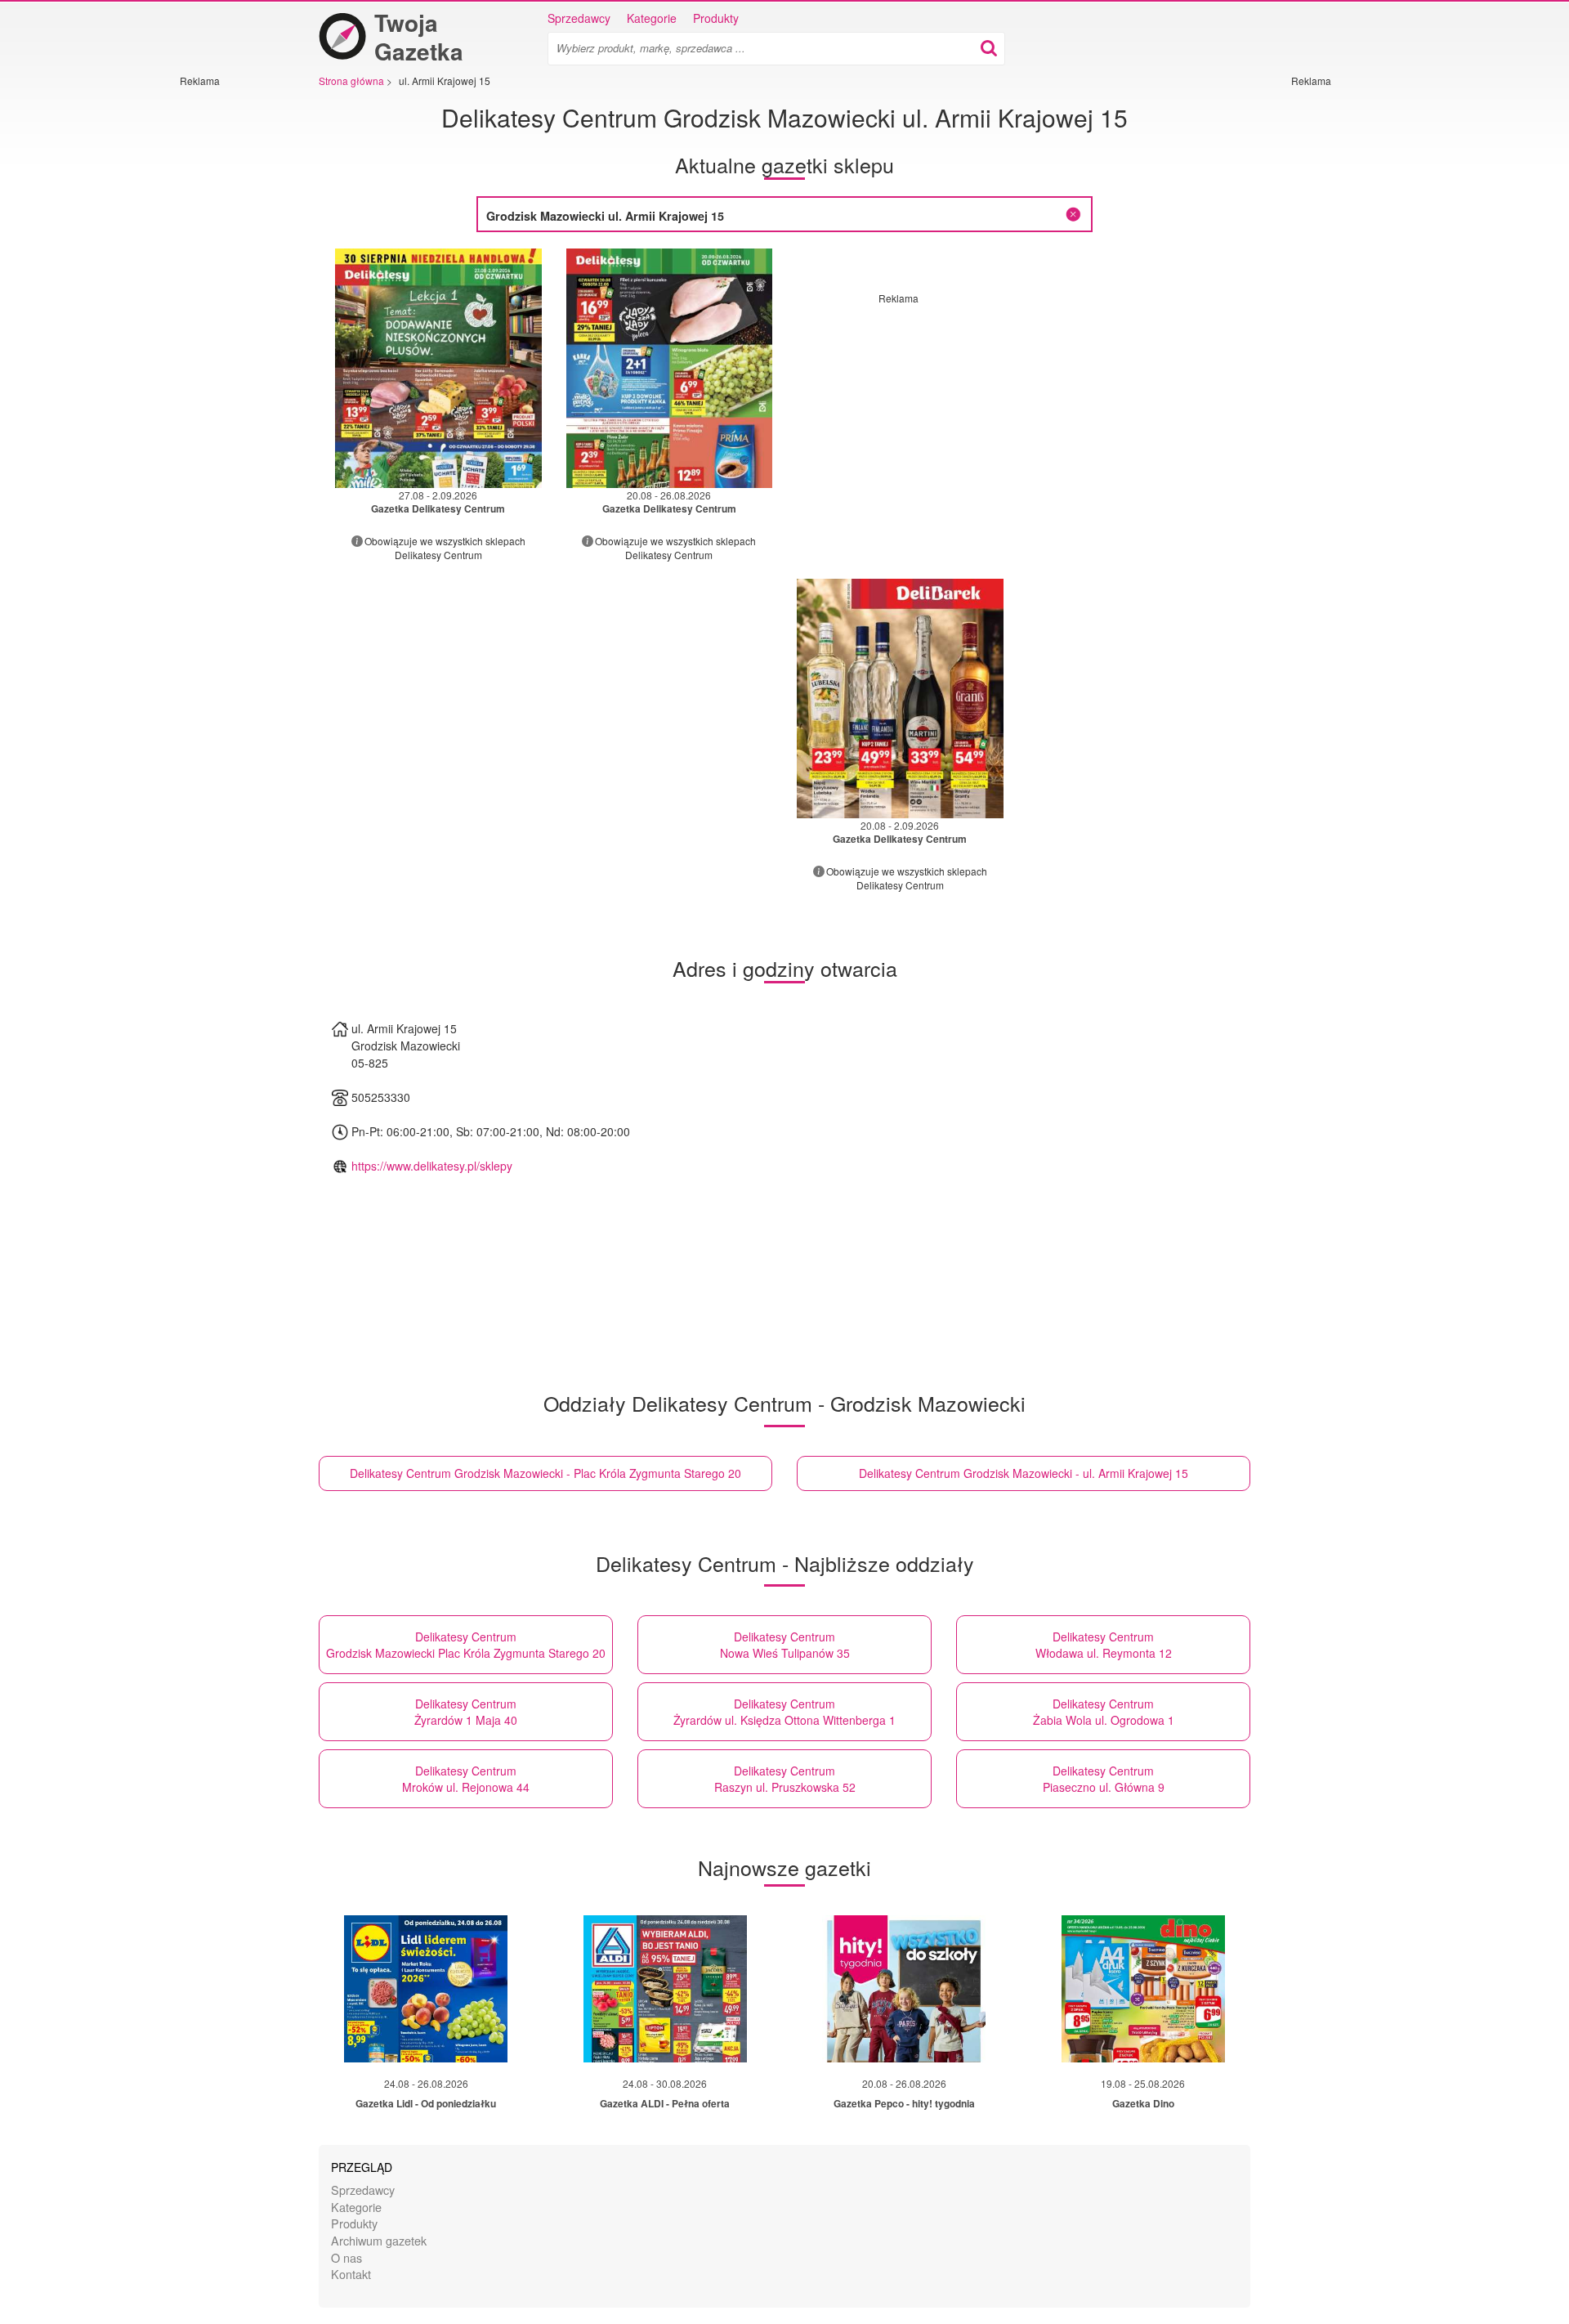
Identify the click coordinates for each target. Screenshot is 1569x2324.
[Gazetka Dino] (1143, 1989)
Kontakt (351, 2274)
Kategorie (652, 18)
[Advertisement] (229, 333)
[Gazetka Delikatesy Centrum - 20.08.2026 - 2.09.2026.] (900, 699)
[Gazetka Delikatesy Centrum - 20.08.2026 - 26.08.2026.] (670, 368)
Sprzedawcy (579, 18)
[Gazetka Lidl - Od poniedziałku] (426, 1989)
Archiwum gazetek (379, 2240)
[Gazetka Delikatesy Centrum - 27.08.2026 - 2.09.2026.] (438, 368)
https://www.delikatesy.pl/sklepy (432, 1166)
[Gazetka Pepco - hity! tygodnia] (904, 1989)
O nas (346, 2257)
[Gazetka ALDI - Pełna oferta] (665, 1989)
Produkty (716, 18)
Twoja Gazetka (419, 37)
